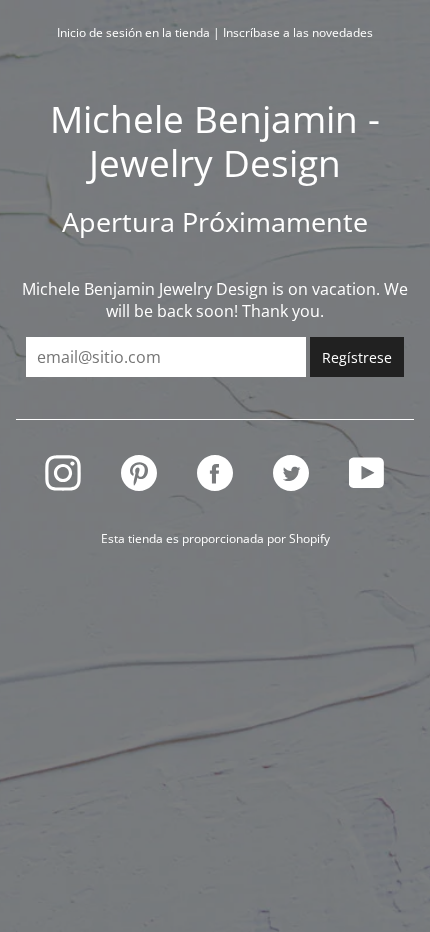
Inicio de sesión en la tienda (133, 32)
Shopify (309, 538)
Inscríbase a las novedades (298, 32)
